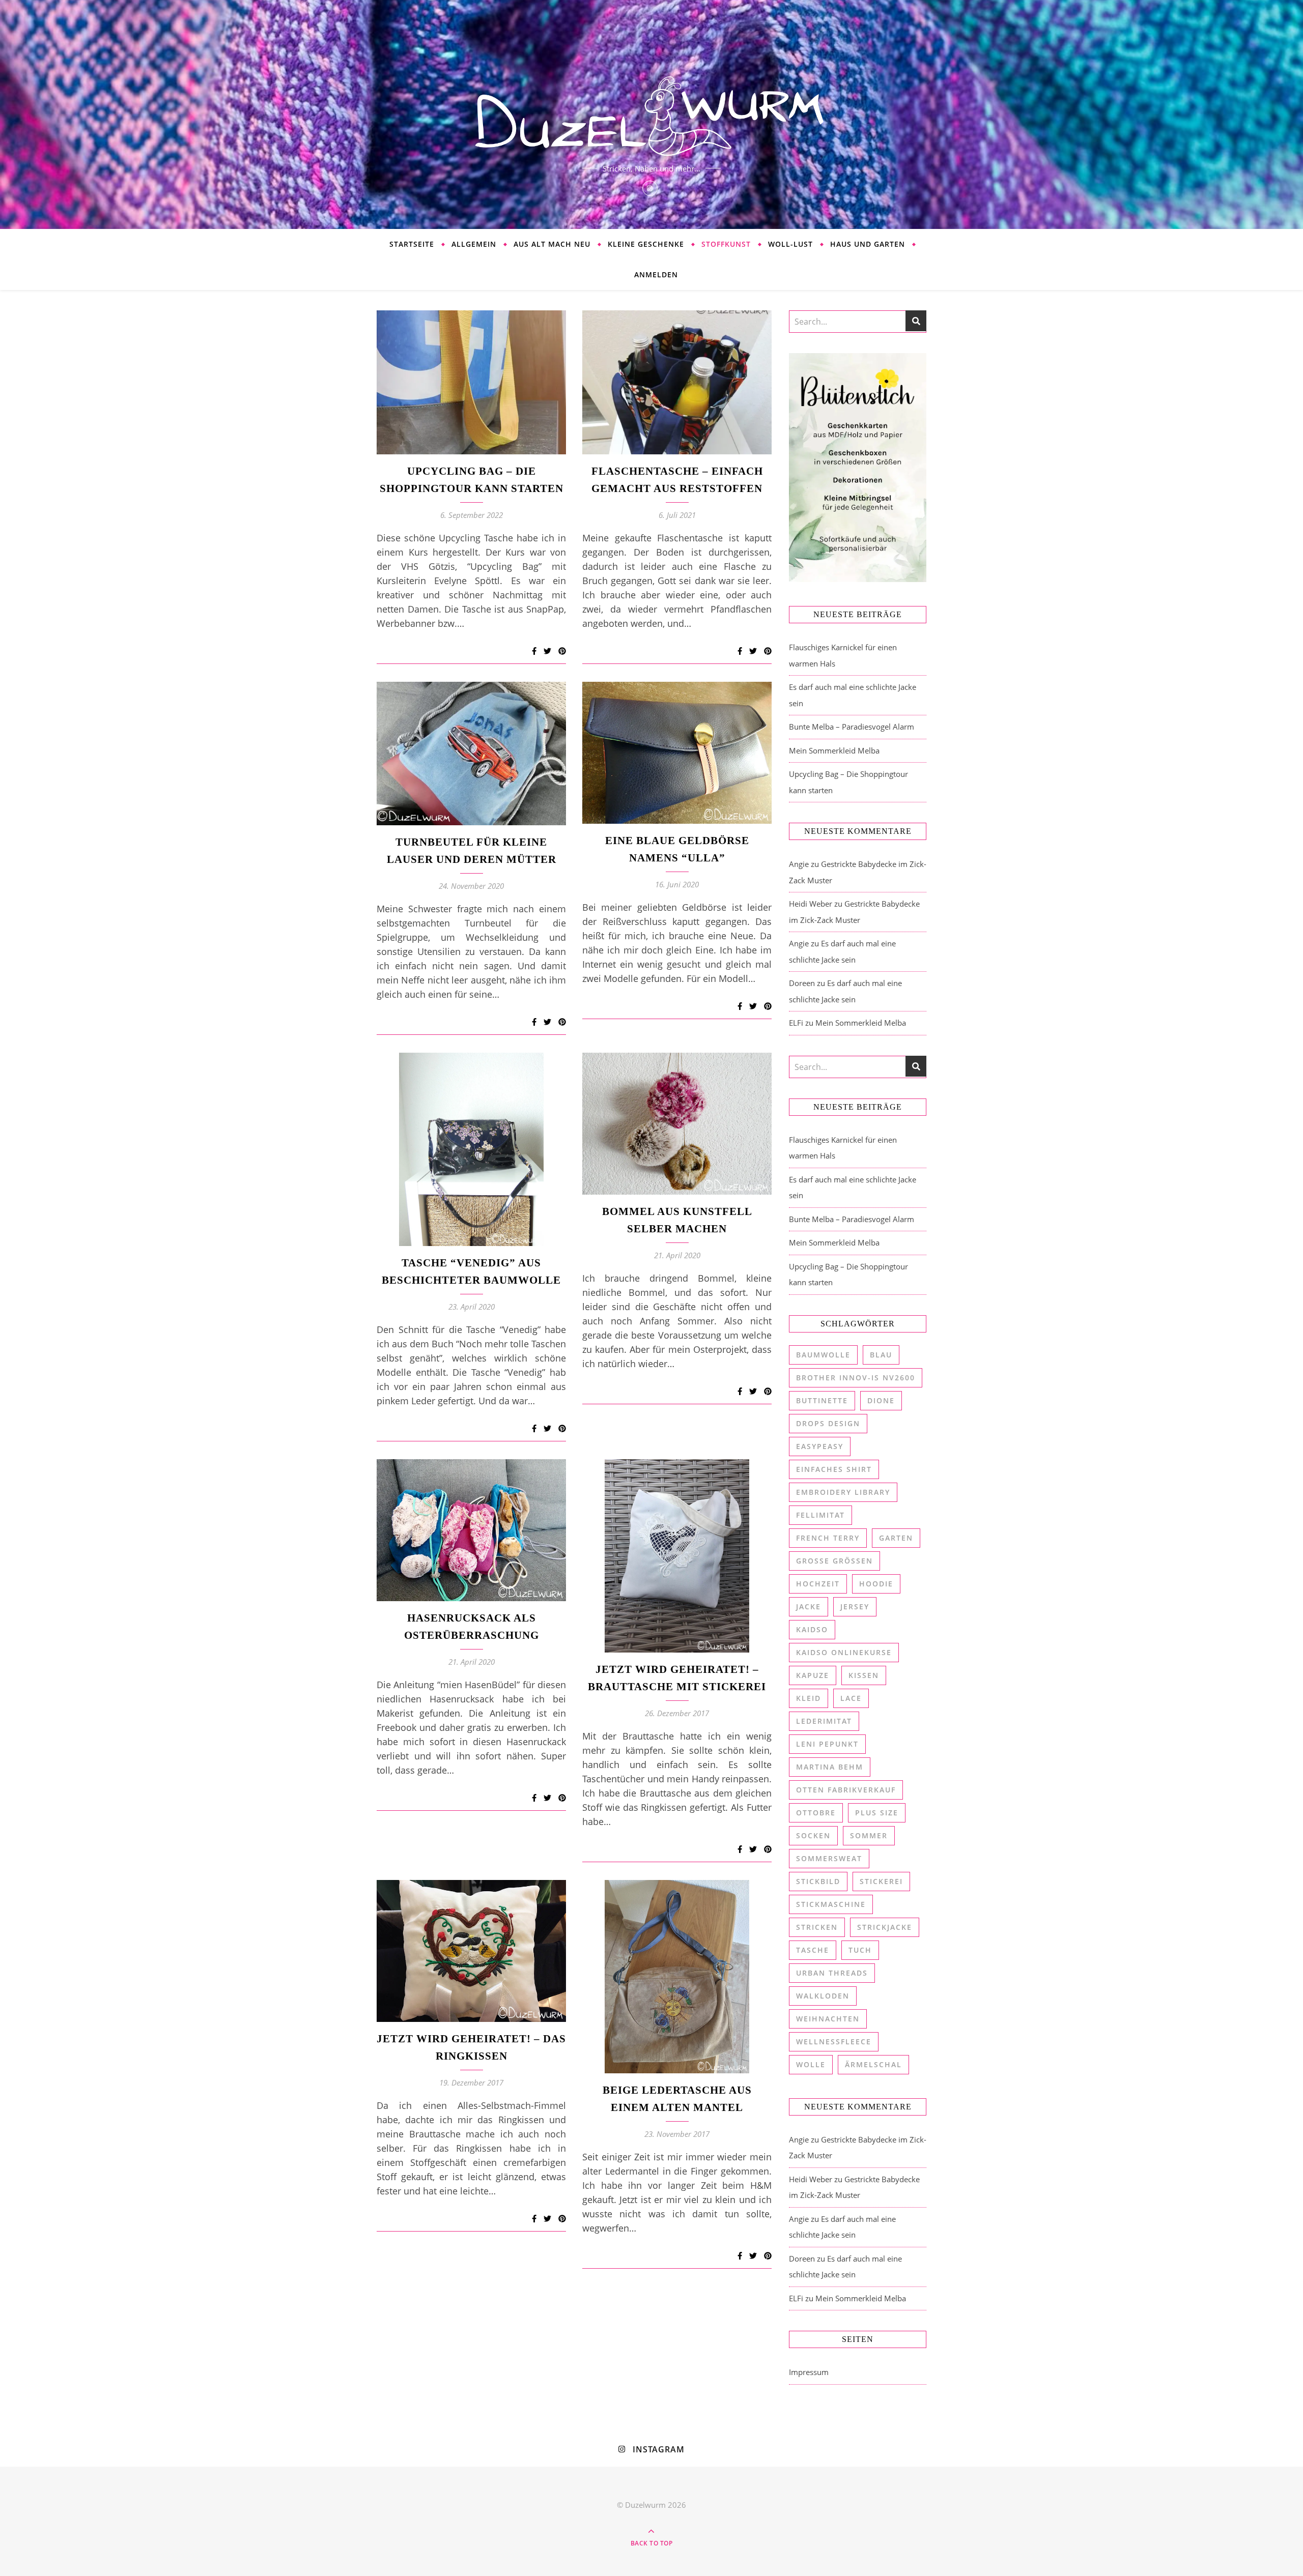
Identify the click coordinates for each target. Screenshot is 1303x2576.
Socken (813, 1835)
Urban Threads (832, 1973)
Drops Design (828, 1423)
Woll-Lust (790, 244)
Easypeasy (820, 1446)
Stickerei (881, 1881)
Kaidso (812, 1629)
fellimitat (820, 1515)
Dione (881, 1400)
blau (881, 1355)
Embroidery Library (843, 1492)
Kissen (864, 1675)
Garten (896, 1538)
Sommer (869, 1835)
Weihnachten (828, 2019)
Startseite (412, 244)
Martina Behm (830, 1767)
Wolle (811, 2064)
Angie (799, 864)
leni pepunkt (827, 1744)
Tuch (860, 1950)
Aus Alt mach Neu (552, 244)
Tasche (813, 1950)
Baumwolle (823, 1355)
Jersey (855, 1607)
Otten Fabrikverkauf (846, 1790)
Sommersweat (829, 1858)
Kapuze (813, 1675)
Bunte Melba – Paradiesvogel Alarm (852, 727)
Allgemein (474, 244)
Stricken (817, 1927)
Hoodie (876, 1584)
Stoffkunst (726, 244)
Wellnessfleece (834, 2042)
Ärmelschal (873, 2064)
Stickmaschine (831, 1904)
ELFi (796, 1023)
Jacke (809, 1607)
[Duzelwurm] (651, 114)
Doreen (802, 983)
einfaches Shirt (834, 1469)
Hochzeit (818, 1584)
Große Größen (834, 1561)
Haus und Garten (868, 244)
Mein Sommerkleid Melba (834, 750)
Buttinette (822, 1400)
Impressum (809, 2372)
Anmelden (656, 274)
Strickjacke (885, 1927)
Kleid (809, 1698)
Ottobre (816, 1813)
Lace (851, 1698)
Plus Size (877, 1813)
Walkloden (823, 1996)
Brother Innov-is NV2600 (856, 1378)
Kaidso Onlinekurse (844, 1652)
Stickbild (818, 1881)
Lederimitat (824, 1721)
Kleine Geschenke (646, 244)
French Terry (828, 1538)
